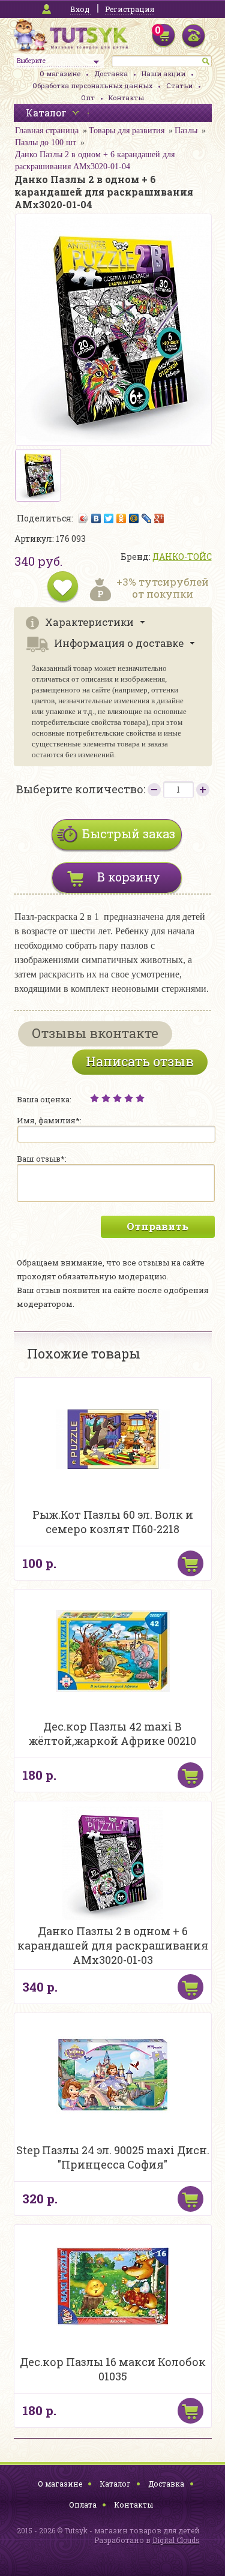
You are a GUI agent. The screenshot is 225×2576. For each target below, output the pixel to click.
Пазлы (186, 131)
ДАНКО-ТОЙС (182, 557)
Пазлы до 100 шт (46, 143)
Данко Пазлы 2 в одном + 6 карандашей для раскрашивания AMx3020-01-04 (95, 161)
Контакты (126, 98)
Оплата (83, 2505)
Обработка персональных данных (92, 86)
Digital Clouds (176, 2540)
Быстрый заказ (129, 833)
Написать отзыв (140, 1061)
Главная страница (47, 131)
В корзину (129, 877)
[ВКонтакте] (96, 518)
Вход (80, 9)
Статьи (179, 86)
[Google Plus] (159, 518)
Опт (88, 98)
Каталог (115, 2484)
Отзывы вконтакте (95, 1033)
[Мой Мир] (134, 518)
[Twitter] (109, 518)
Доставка (111, 74)
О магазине (60, 74)
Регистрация (130, 9)
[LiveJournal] (147, 518)
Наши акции (163, 74)
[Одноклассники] (121, 518)
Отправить (157, 1226)
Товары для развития (127, 131)
